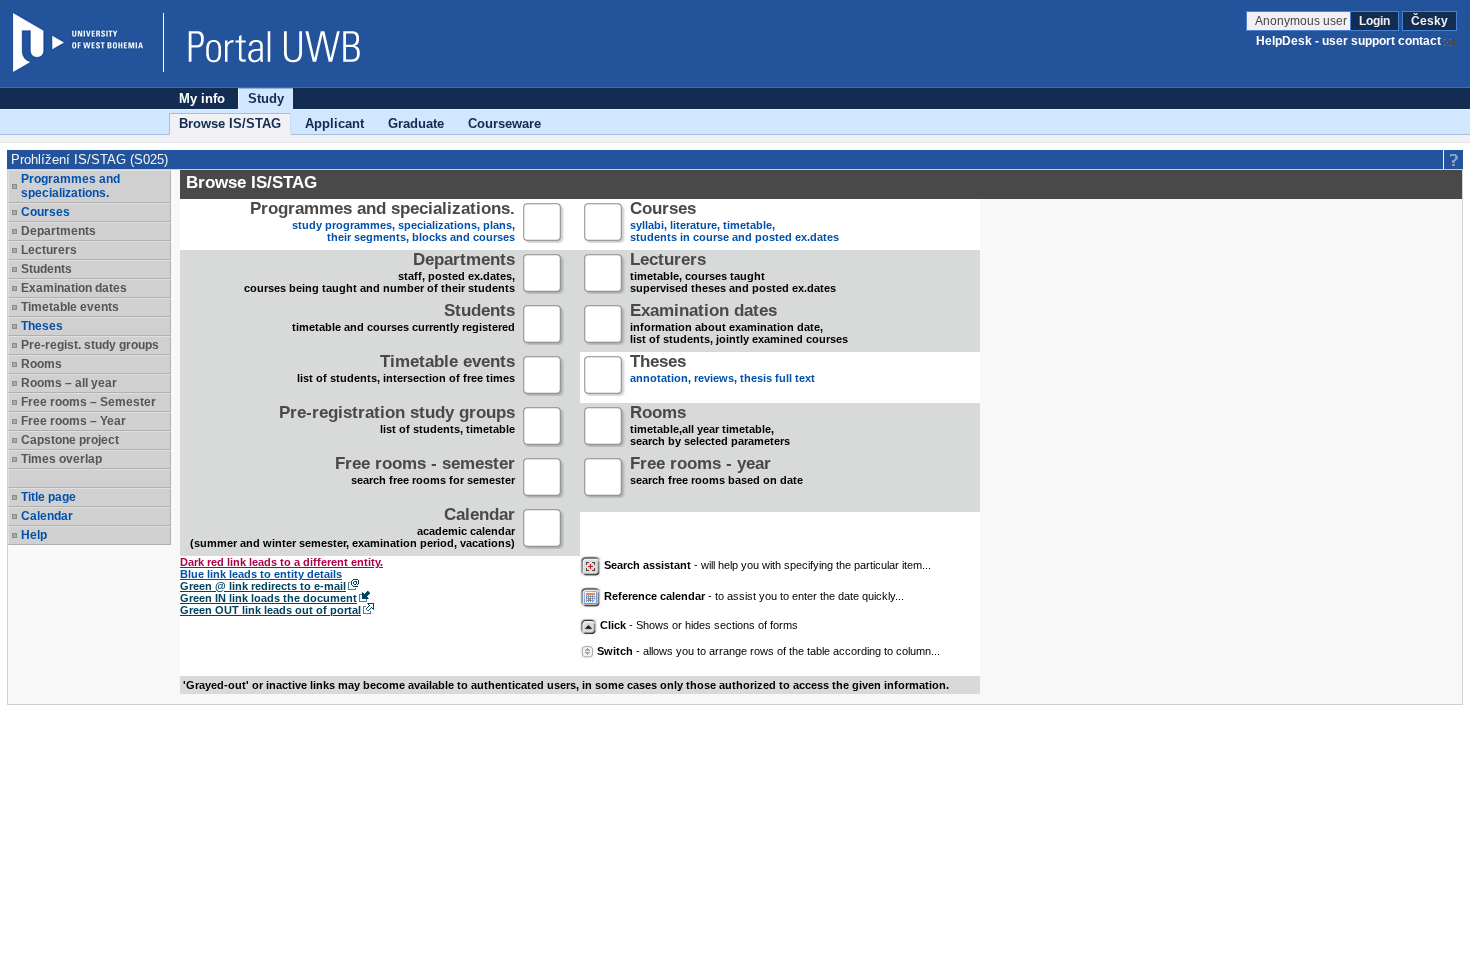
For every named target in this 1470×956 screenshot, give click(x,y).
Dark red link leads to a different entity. (281, 562)
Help (34, 535)
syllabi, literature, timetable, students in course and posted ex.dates (734, 223)
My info (202, 98)
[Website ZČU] (88, 42)
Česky (1429, 21)
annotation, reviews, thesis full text (722, 370)
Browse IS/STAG (230, 123)
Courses (45, 212)
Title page (48, 497)
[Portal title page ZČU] (264, 42)
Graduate (416, 123)
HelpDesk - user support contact (1348, 41)
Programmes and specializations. (70, 186)
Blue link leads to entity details (261, 574)
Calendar (47, 516)
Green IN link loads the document (268, 598)
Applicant (334, 123)
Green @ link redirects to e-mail (263, 586)
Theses (42, 326)
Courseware (504, 123)
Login (1374, 21)
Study (266, 98)
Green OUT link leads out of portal (270, 610)
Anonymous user (1302, 21)
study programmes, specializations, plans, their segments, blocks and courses (382, 223)
